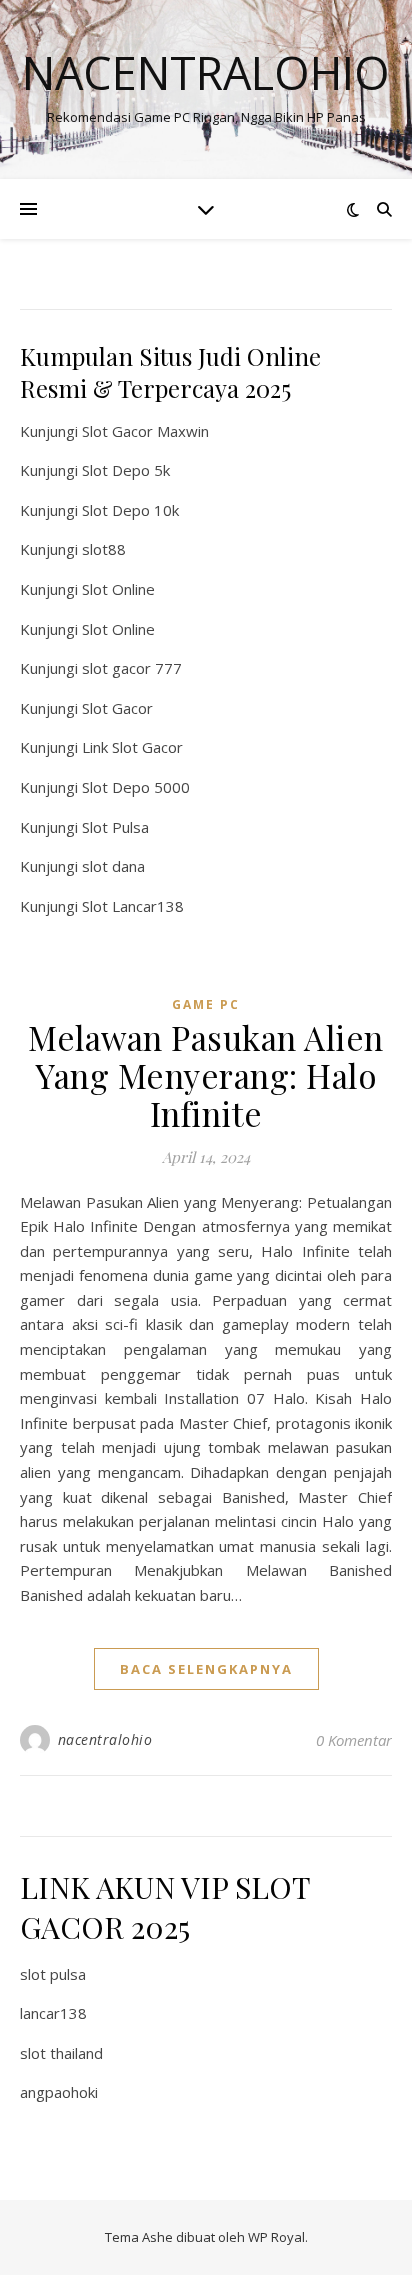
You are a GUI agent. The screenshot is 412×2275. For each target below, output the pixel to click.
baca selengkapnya (206, 1669)
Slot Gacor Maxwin (145, 431)
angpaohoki (59, 2092)
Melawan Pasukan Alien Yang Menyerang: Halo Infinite (206, 1075)
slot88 (104, 549)
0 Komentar (354, 1740)
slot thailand (61, 2053)
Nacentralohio (206, 72)
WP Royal (276, 2237)
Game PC (206, 1004)
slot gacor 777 (132, 668)
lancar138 (53, 2013)
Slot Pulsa (115, 827)
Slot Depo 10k (130, 510)
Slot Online (118, 589)
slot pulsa (53, 1974)
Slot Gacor (117, 708)
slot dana (113, 866)
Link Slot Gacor (132, 747)
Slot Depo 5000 (136, 787)
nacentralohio (105, 1739)
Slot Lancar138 (133, 906)
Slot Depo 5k (126, 470)
